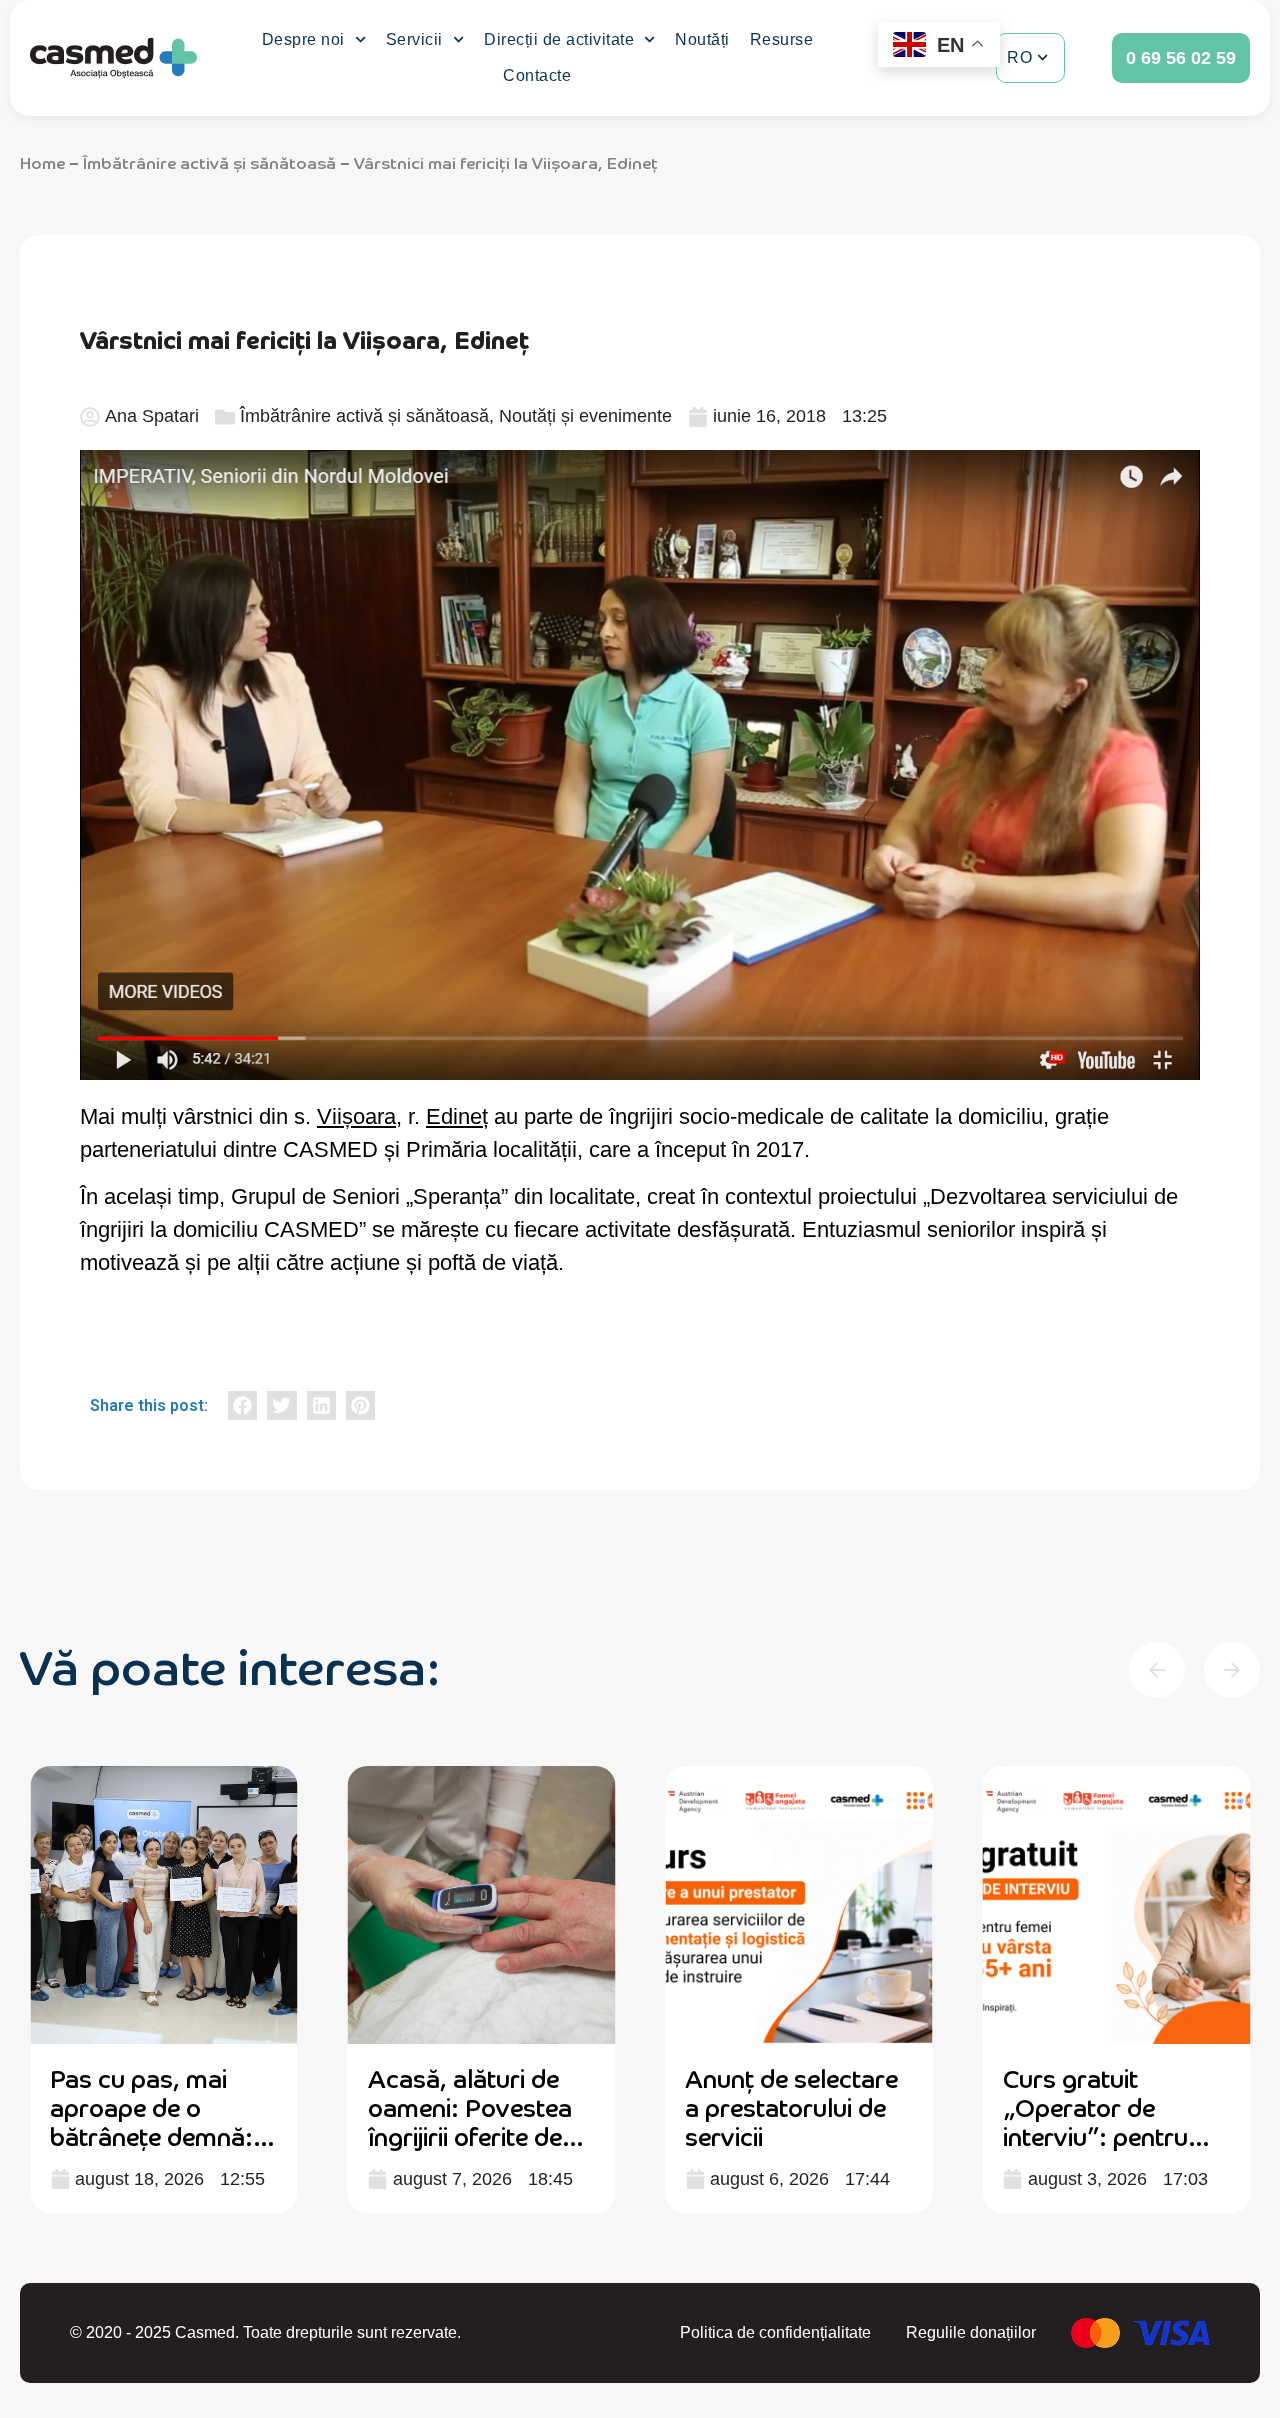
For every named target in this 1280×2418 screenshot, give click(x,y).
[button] (242, 1405)
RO (1019, 57)
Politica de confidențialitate (775, 2332)
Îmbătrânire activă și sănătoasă (209, 162)
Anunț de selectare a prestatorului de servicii (791, 2106)
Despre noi (303, 39)
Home (42, 162)
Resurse (782, 39)
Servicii (414, 39)
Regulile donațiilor (971, 2332)
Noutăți (702, 39)
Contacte (537, 75)
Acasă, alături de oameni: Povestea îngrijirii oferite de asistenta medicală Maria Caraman (474, 2135)
